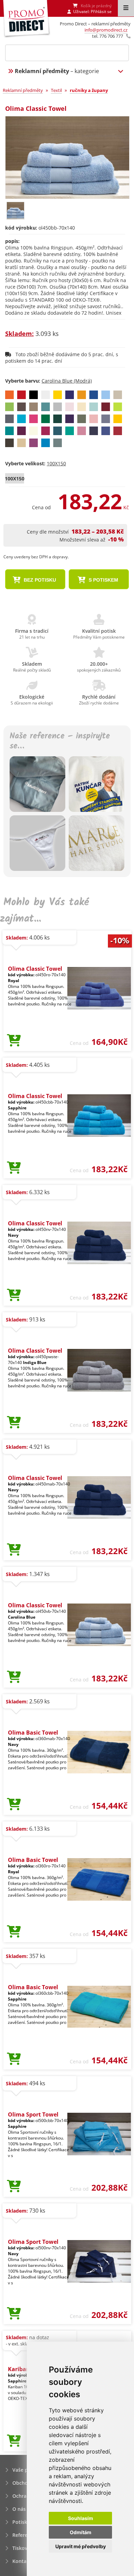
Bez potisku (39, 580)
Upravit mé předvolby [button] (81, 2546)
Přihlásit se (101, 11)
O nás (19, 2509)
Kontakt (22, 2561)
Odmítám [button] (81, 2532)
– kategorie (57, 71)
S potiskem (103, 580)
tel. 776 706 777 (108, 36)
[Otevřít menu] (126, 8)
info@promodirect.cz (106, 30)
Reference (24, 2535)
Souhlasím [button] (81, 2518)
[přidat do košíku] (14, 1041)
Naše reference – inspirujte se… (60, 742)
